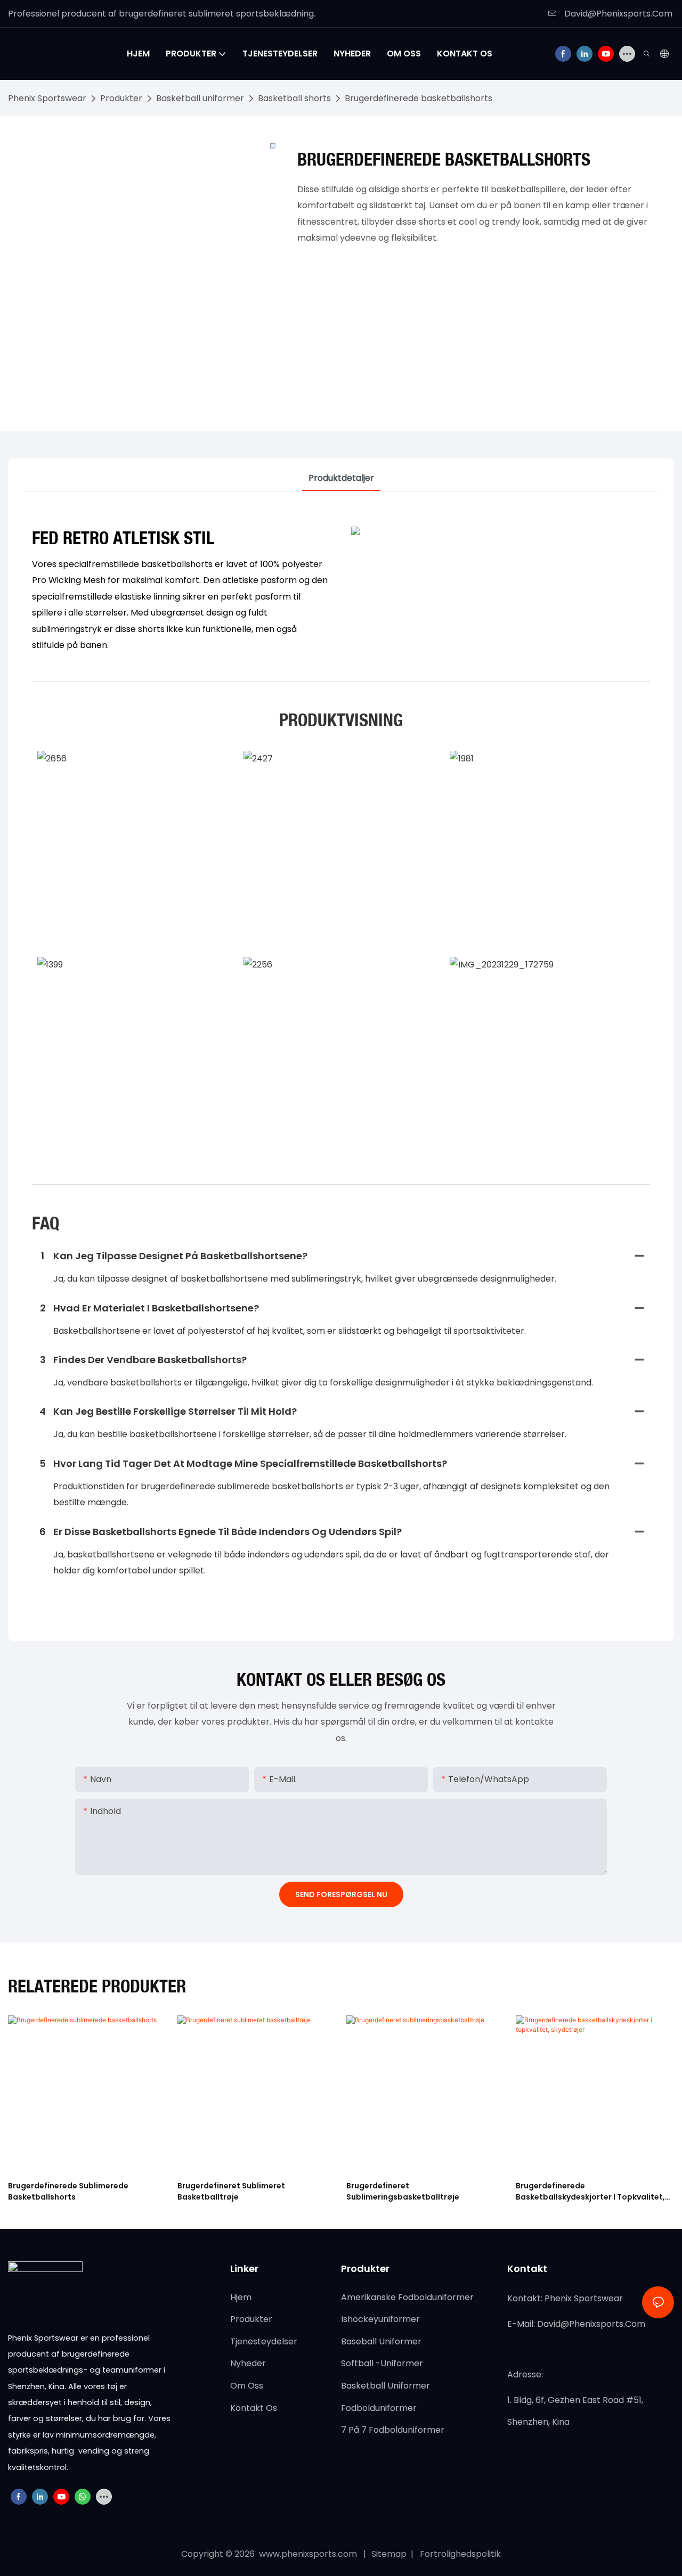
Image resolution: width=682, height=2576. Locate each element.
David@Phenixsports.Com (617, 14)
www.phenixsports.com (308, 2554)
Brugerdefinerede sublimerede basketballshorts (68, 2191)
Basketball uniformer (200, 98)
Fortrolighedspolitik (459, 2554)
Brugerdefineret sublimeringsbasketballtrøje (403, 2191)
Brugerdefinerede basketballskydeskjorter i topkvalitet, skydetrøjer (590, 2192)
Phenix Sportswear (47, 98)
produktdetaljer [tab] (341, 478)
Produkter (121, 98)
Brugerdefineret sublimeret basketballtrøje (231, 2191)
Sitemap (390, 2554)
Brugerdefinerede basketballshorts (419, 98)
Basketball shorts (294, 98)
